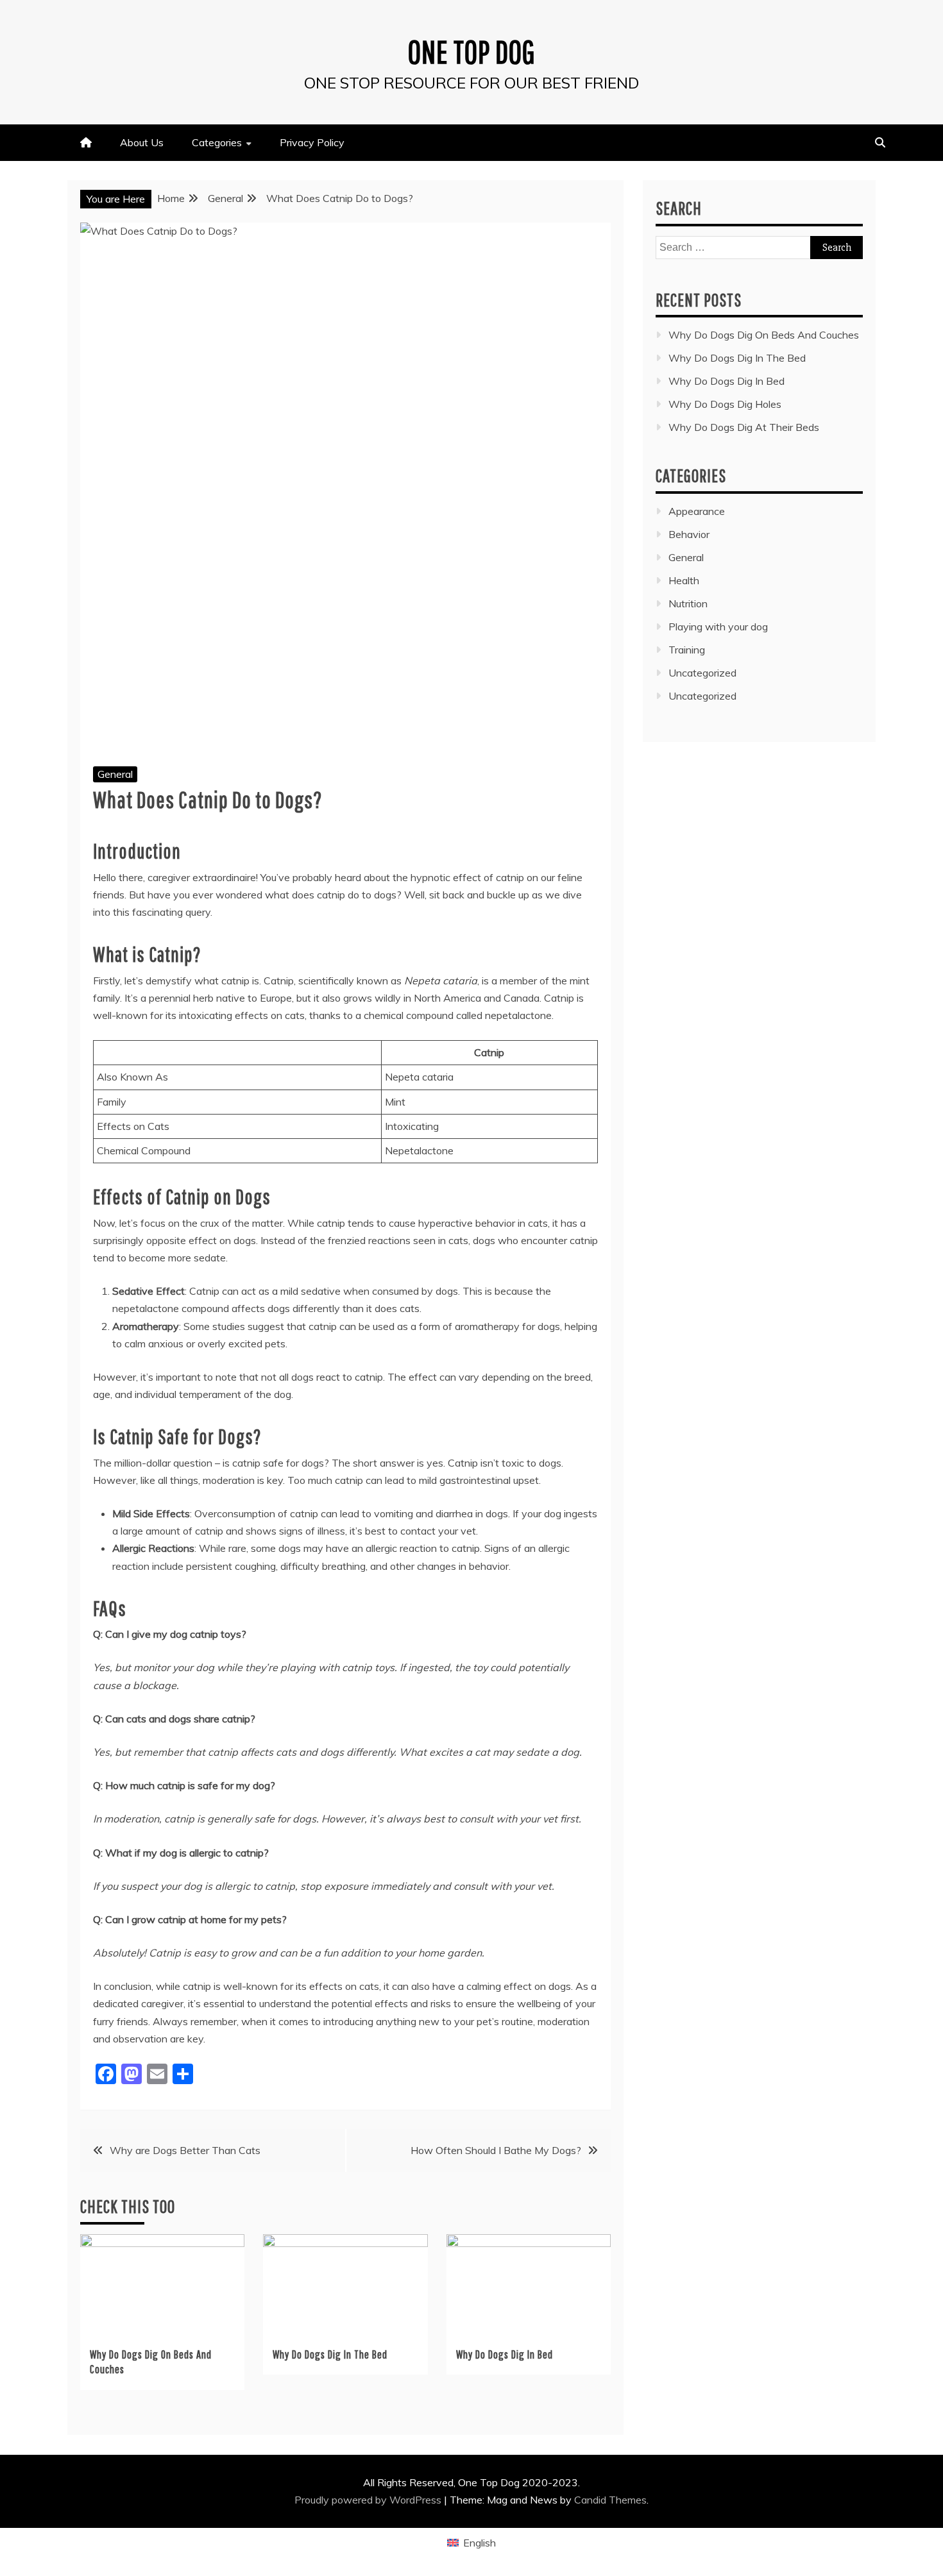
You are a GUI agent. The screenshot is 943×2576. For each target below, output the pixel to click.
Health (684, 580)
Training (687, 650)
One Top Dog (472, 51)
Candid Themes (610, 2500)
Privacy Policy (312, 142)
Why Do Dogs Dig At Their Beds (744, 427)
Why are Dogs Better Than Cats (185, 2150)
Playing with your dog (718, 627)
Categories (217, 142)
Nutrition (688, 603)
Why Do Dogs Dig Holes (725, 404)
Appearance (697, 511)
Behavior (689, 534)
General (115, 774)
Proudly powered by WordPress (369, 2500)
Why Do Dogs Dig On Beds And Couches (764, 335)
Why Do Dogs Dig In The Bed (330, 2354)
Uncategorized (702, 673)
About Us (142, 142)
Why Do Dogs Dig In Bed (505, 2354)
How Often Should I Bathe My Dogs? (496, 2150)
